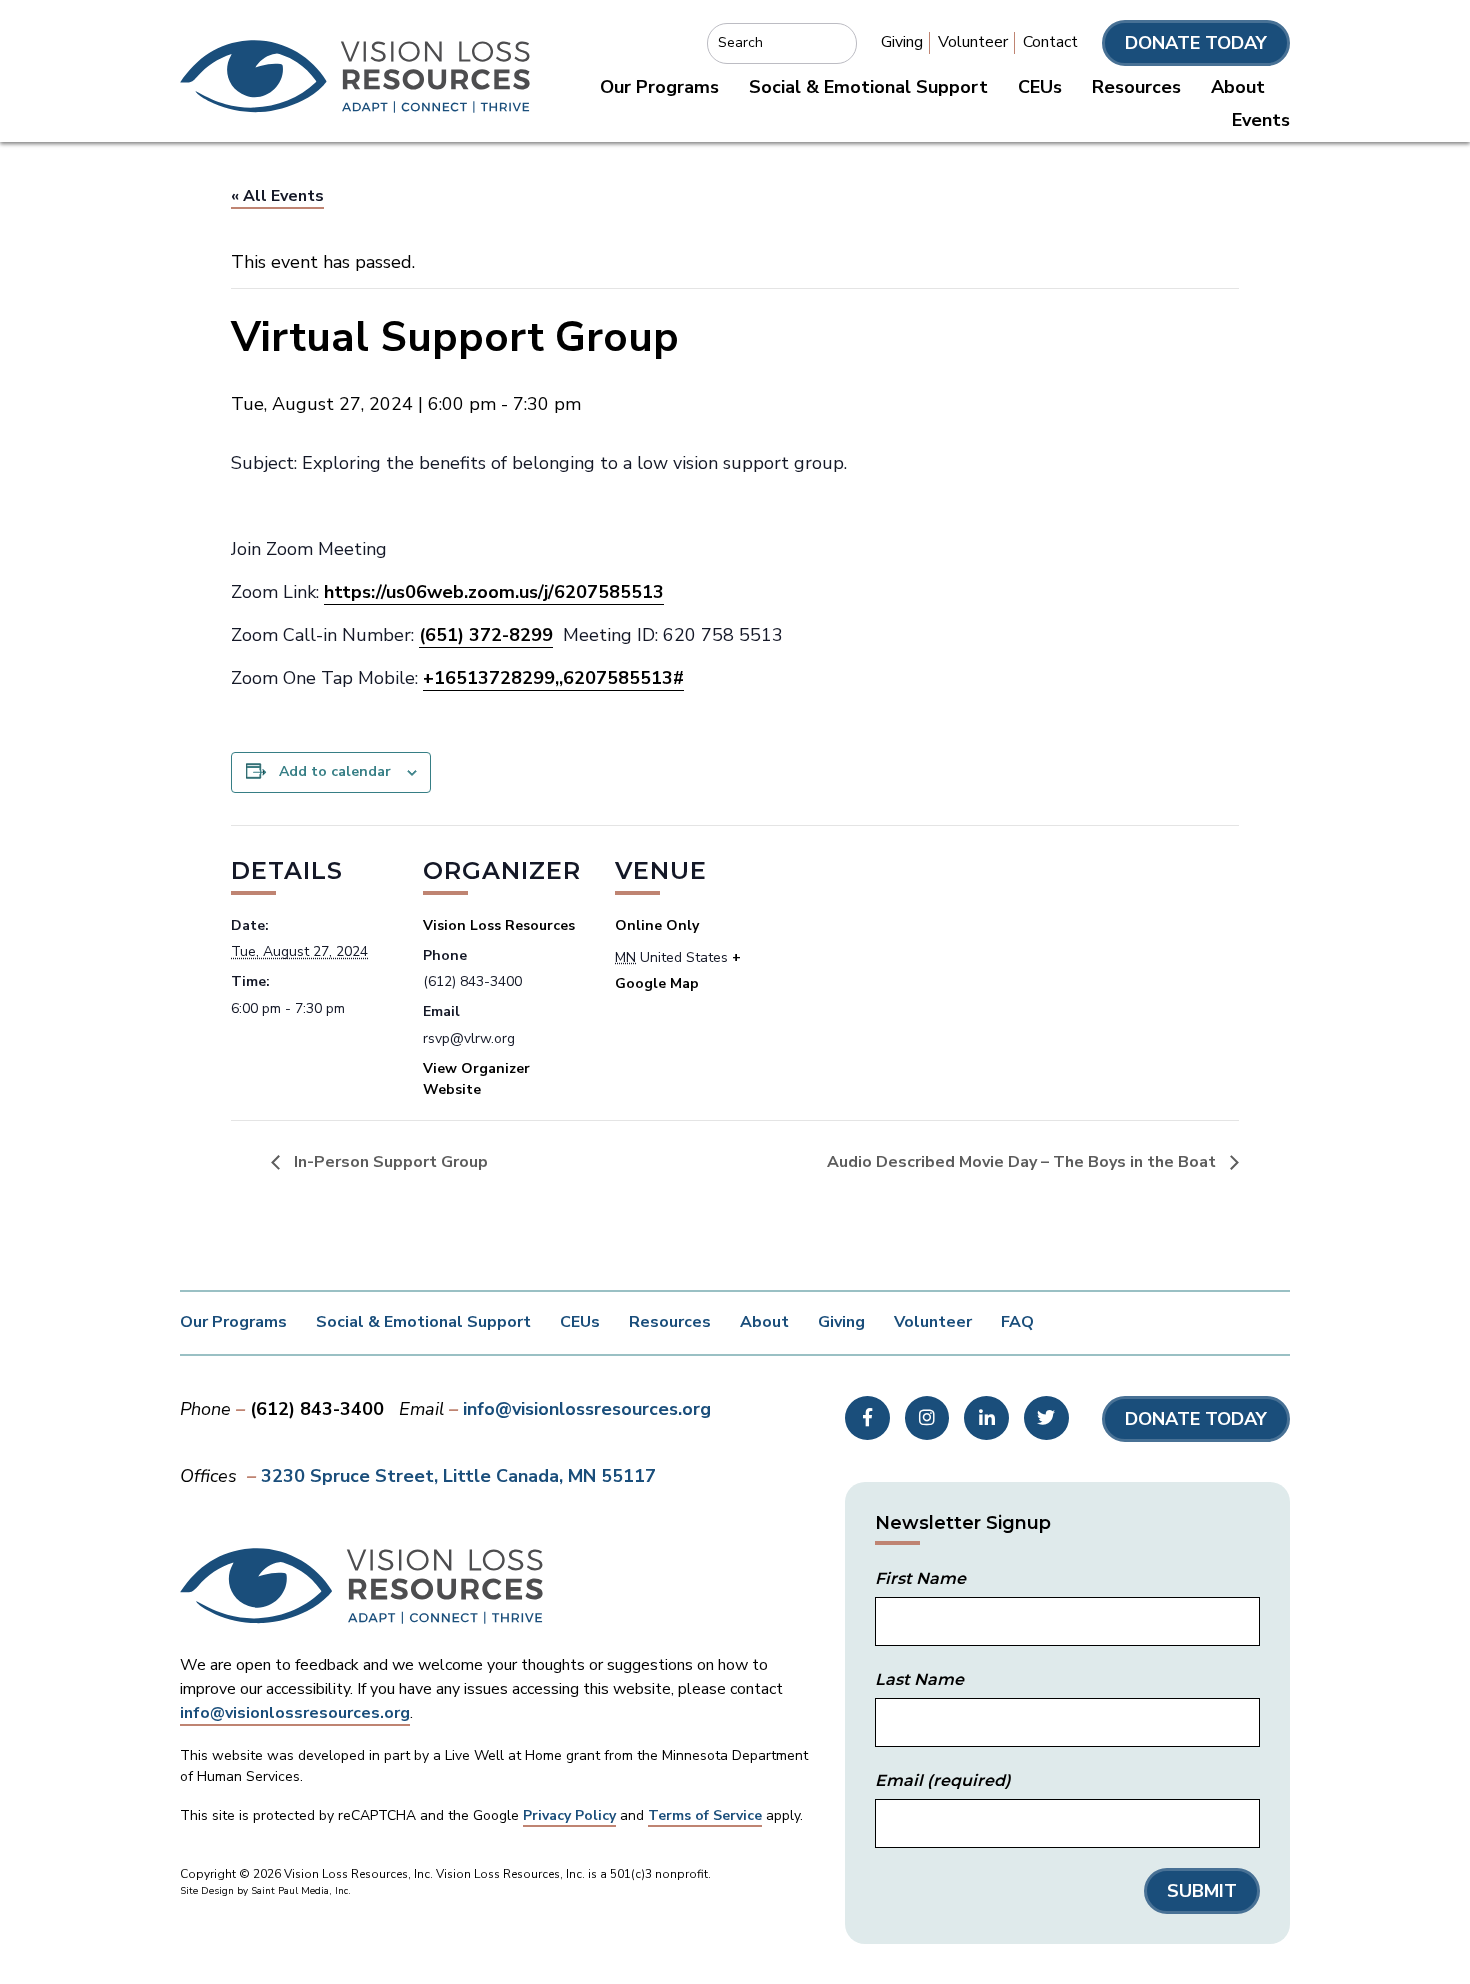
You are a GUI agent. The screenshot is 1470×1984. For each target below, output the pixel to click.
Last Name (919, 1679)
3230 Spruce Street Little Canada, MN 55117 (458, 1476)
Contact (1050, 42)
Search (740, 42)
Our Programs (659, 87)
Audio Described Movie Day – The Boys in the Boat (1023, 1162)
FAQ (1017, 1322)
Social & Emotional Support (868, 87)
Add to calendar (335, 771)
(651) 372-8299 (486, 635)
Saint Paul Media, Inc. (301, 1891)
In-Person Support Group (389, 1162)
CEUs (1040, 87)
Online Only (657, 925)
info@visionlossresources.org (587, 1409)
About (1238, 87)
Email (943, 1780)
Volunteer (973, 42)
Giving (902, 42)
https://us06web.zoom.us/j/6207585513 (494, 592)
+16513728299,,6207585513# (553, 678)
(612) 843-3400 (317, 1409)
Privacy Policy (569, 1815)
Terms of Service (705, 1815)
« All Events (277, 196)
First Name (920, 1578)
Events (1261, 120)
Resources (1136, 87)
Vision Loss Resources (499, 925)
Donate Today (1196, 43)
